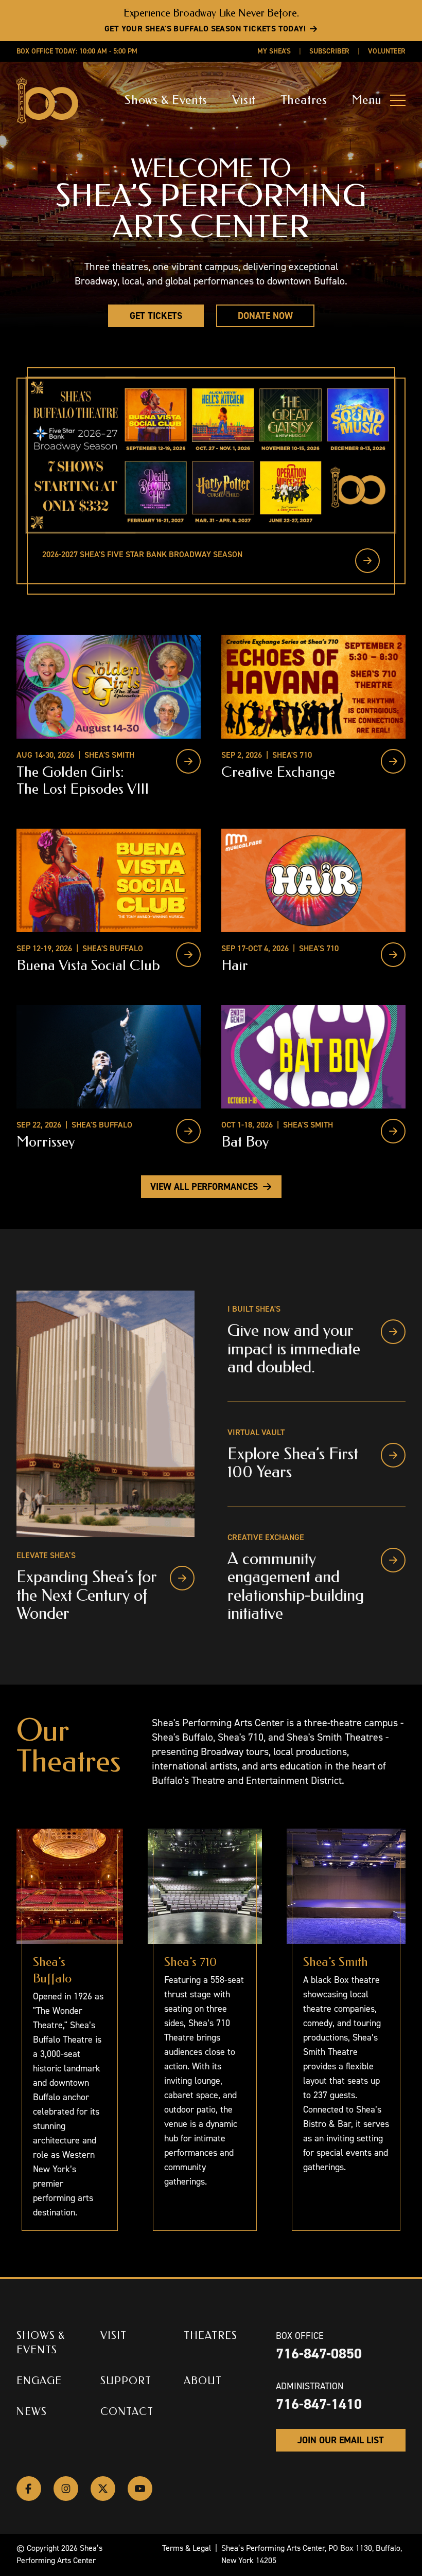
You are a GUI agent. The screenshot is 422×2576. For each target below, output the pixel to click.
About (203, 2381)
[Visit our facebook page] (29, 2489)
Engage (39, 2381)
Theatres (304, 100)
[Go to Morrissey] (188, 1131)
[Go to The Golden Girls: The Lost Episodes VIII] (188, 761)
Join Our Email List (341, 2440)
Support (126, 2381)
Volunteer (387, 51)
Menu (367, 100)
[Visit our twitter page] (103, 2489)
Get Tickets (156, 316)
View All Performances (204, 1187)
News (32, 2412)
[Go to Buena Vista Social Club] (188, 955)
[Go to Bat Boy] (393, 1131)
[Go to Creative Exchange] (393, 761)
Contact (127, 2412)
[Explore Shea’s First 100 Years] (393, 1455)
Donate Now (265, 316)
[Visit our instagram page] (66, 2489)
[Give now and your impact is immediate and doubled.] (393, 1332)
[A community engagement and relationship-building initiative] (393, 1560)
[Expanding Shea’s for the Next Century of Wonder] (182, 1578)
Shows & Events (166, 100)
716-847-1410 (319, 2404)
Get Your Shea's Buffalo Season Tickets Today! (205, 29)
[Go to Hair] (393, 955)
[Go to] (367, 561)
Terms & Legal (187, 2548)
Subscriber (329, 51)
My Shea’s (274, 51)
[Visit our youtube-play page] (140, 2489)
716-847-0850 (319, 2354)
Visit (244, 100)
